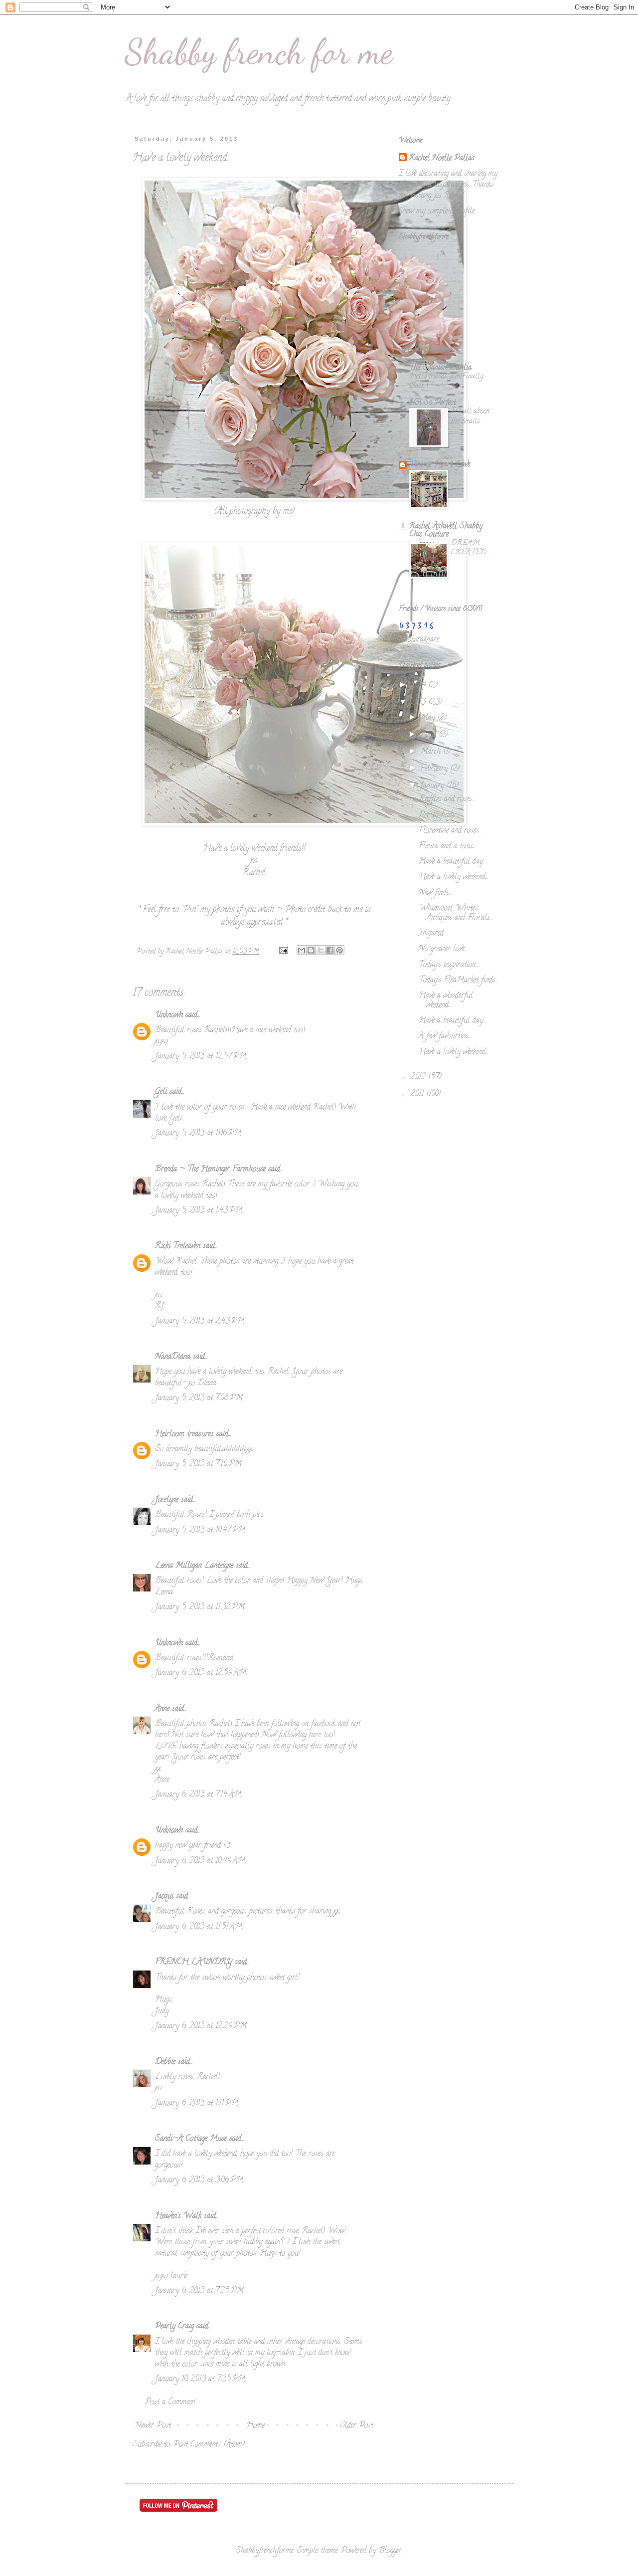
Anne (162, 1709)
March (432, 752)
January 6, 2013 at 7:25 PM (199, 2291)
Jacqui (164, 1897)
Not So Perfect (432, 403)
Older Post (357, 2426)
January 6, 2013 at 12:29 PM (201, 2026)
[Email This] (302, 950)
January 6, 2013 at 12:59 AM (201, 1673)
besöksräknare (419, 640)
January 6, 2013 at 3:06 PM (199, 2180)
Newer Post (153, 2426)
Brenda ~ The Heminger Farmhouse (210, 1170)
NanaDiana (173, 1357)
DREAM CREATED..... (471, 548)
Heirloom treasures (184, 1434)
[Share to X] (320, 950)
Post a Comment (170, 2402)
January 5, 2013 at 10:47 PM (200, 1531)
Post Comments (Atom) (209, 2445)
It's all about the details (470, 416)
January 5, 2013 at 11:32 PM (200, 1607)
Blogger (390, 2551)
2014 (419, 686)
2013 (419, 703)
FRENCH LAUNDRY (194, 1963)
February (435, 769)
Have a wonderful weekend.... (446, 1001)
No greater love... (443, 949)
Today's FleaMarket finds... (459, 981)
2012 (419, 1077)
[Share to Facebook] (330, 950)
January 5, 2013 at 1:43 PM (199, 1211)
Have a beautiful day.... (453, 862)
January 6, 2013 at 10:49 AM (200, 1861)
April (429, 735)
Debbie (165, 2062)
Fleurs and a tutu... (447, 846)
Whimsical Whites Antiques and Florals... (456, 913)
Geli (161, 1092)
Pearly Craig (174, 2327)
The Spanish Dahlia (440, 368)
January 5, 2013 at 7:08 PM (199, 1398)
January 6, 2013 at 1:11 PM (197, 2104)
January (433, 786)
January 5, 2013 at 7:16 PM (198, 1464)
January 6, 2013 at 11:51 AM (199, 1927)
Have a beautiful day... (452, 1021)
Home (255, 2426)
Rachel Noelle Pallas (442, 159)
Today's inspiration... (449, 965)
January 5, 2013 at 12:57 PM (201, 1057)
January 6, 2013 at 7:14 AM (198, 1795)
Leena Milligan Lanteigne (194, 1566)
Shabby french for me (259, 52)
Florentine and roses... (450, 831)
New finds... (435, 893)
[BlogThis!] (311, 950)
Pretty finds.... (439, 815)
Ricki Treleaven (178, 1246)
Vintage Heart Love (440, 465)
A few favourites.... (445, 1036)
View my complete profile (437, 211)
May (429, 718)
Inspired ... (434, 934)
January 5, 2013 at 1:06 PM (198, 1134)
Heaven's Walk (178, 2216)
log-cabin (281, 2353)
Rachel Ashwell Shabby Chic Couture (446, 531)
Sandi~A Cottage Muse (191, 2139)
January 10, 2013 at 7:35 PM (200, 2379)
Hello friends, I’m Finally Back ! (446, 382)
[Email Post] (283, 952)
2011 (418, 1094)
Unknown (169, 1015)
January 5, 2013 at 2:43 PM (200, 1322)
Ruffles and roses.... (447, 799)
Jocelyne (167, 1500)
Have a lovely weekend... (454, 877)
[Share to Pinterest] (339, 950)
